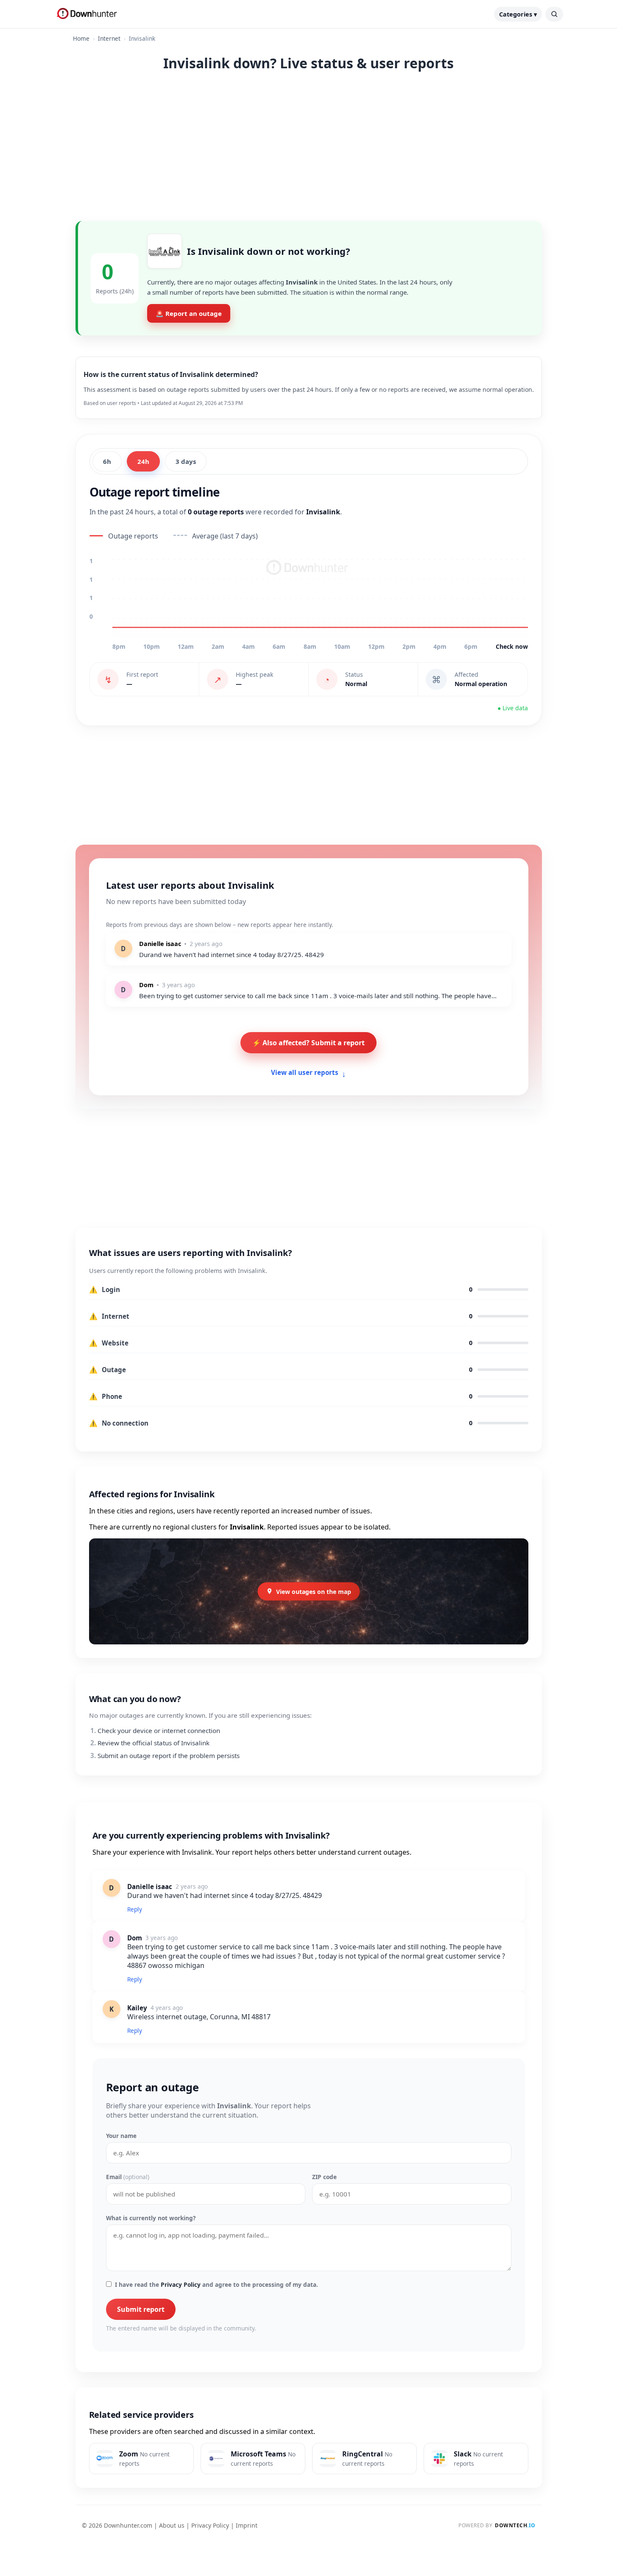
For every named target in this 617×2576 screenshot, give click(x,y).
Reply (135, 1909)
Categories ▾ (518, 14)
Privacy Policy (181, 2284)
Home (81, 38)
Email (128, 2177)
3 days (186, 461)
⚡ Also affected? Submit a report (308, 1043)
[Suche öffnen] (554, 14)
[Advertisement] (309, 145)
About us (172, 2525)
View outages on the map (314, 1591)
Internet (109, 38)
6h (107, 461)
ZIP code (324, 2177)
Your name (121, 2136)
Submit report (141, 2309)
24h (143, 461)
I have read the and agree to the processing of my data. (216, 2284)
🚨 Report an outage (189, 313)
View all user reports (308, 1073)
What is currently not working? (151, 2218)
